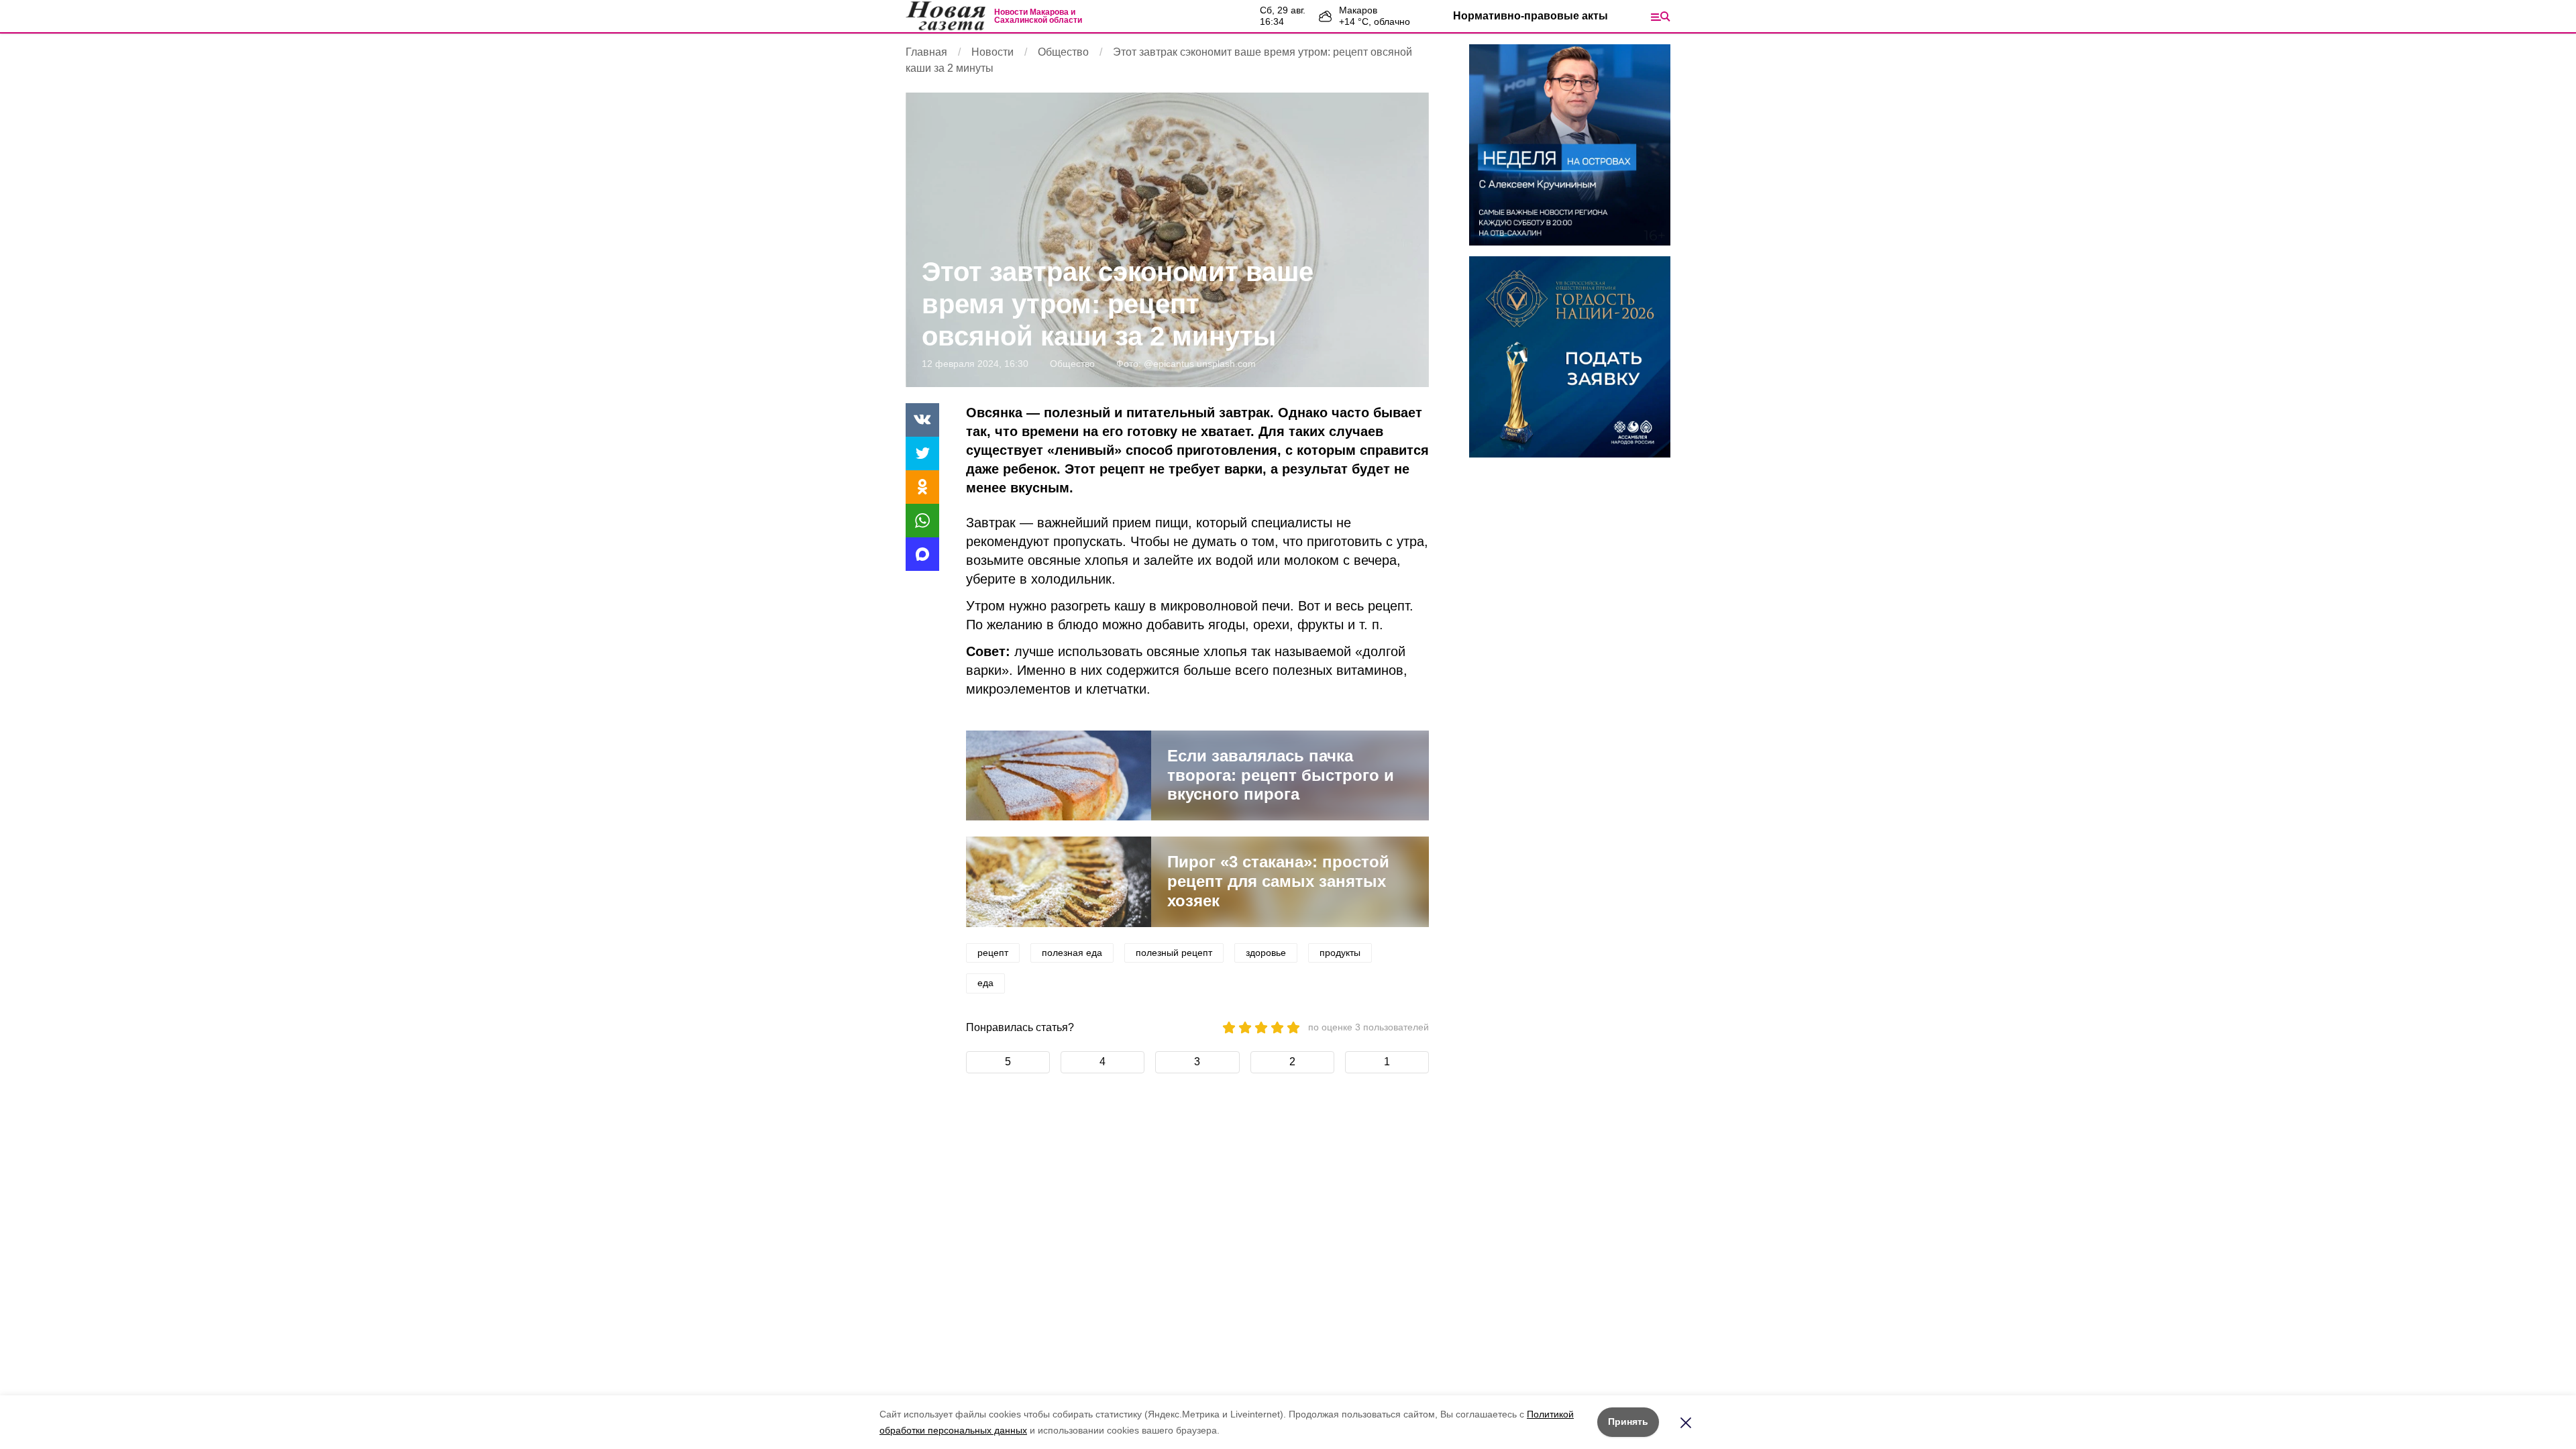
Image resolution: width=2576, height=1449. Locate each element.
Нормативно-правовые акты (1531, 16)
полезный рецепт (1174, 953)
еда (985, 983)
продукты (1340, 953)
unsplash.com (1226, 364)
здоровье (1266, 953)
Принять (1628, 1421)
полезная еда (1072, 953)
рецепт (993, 953)
